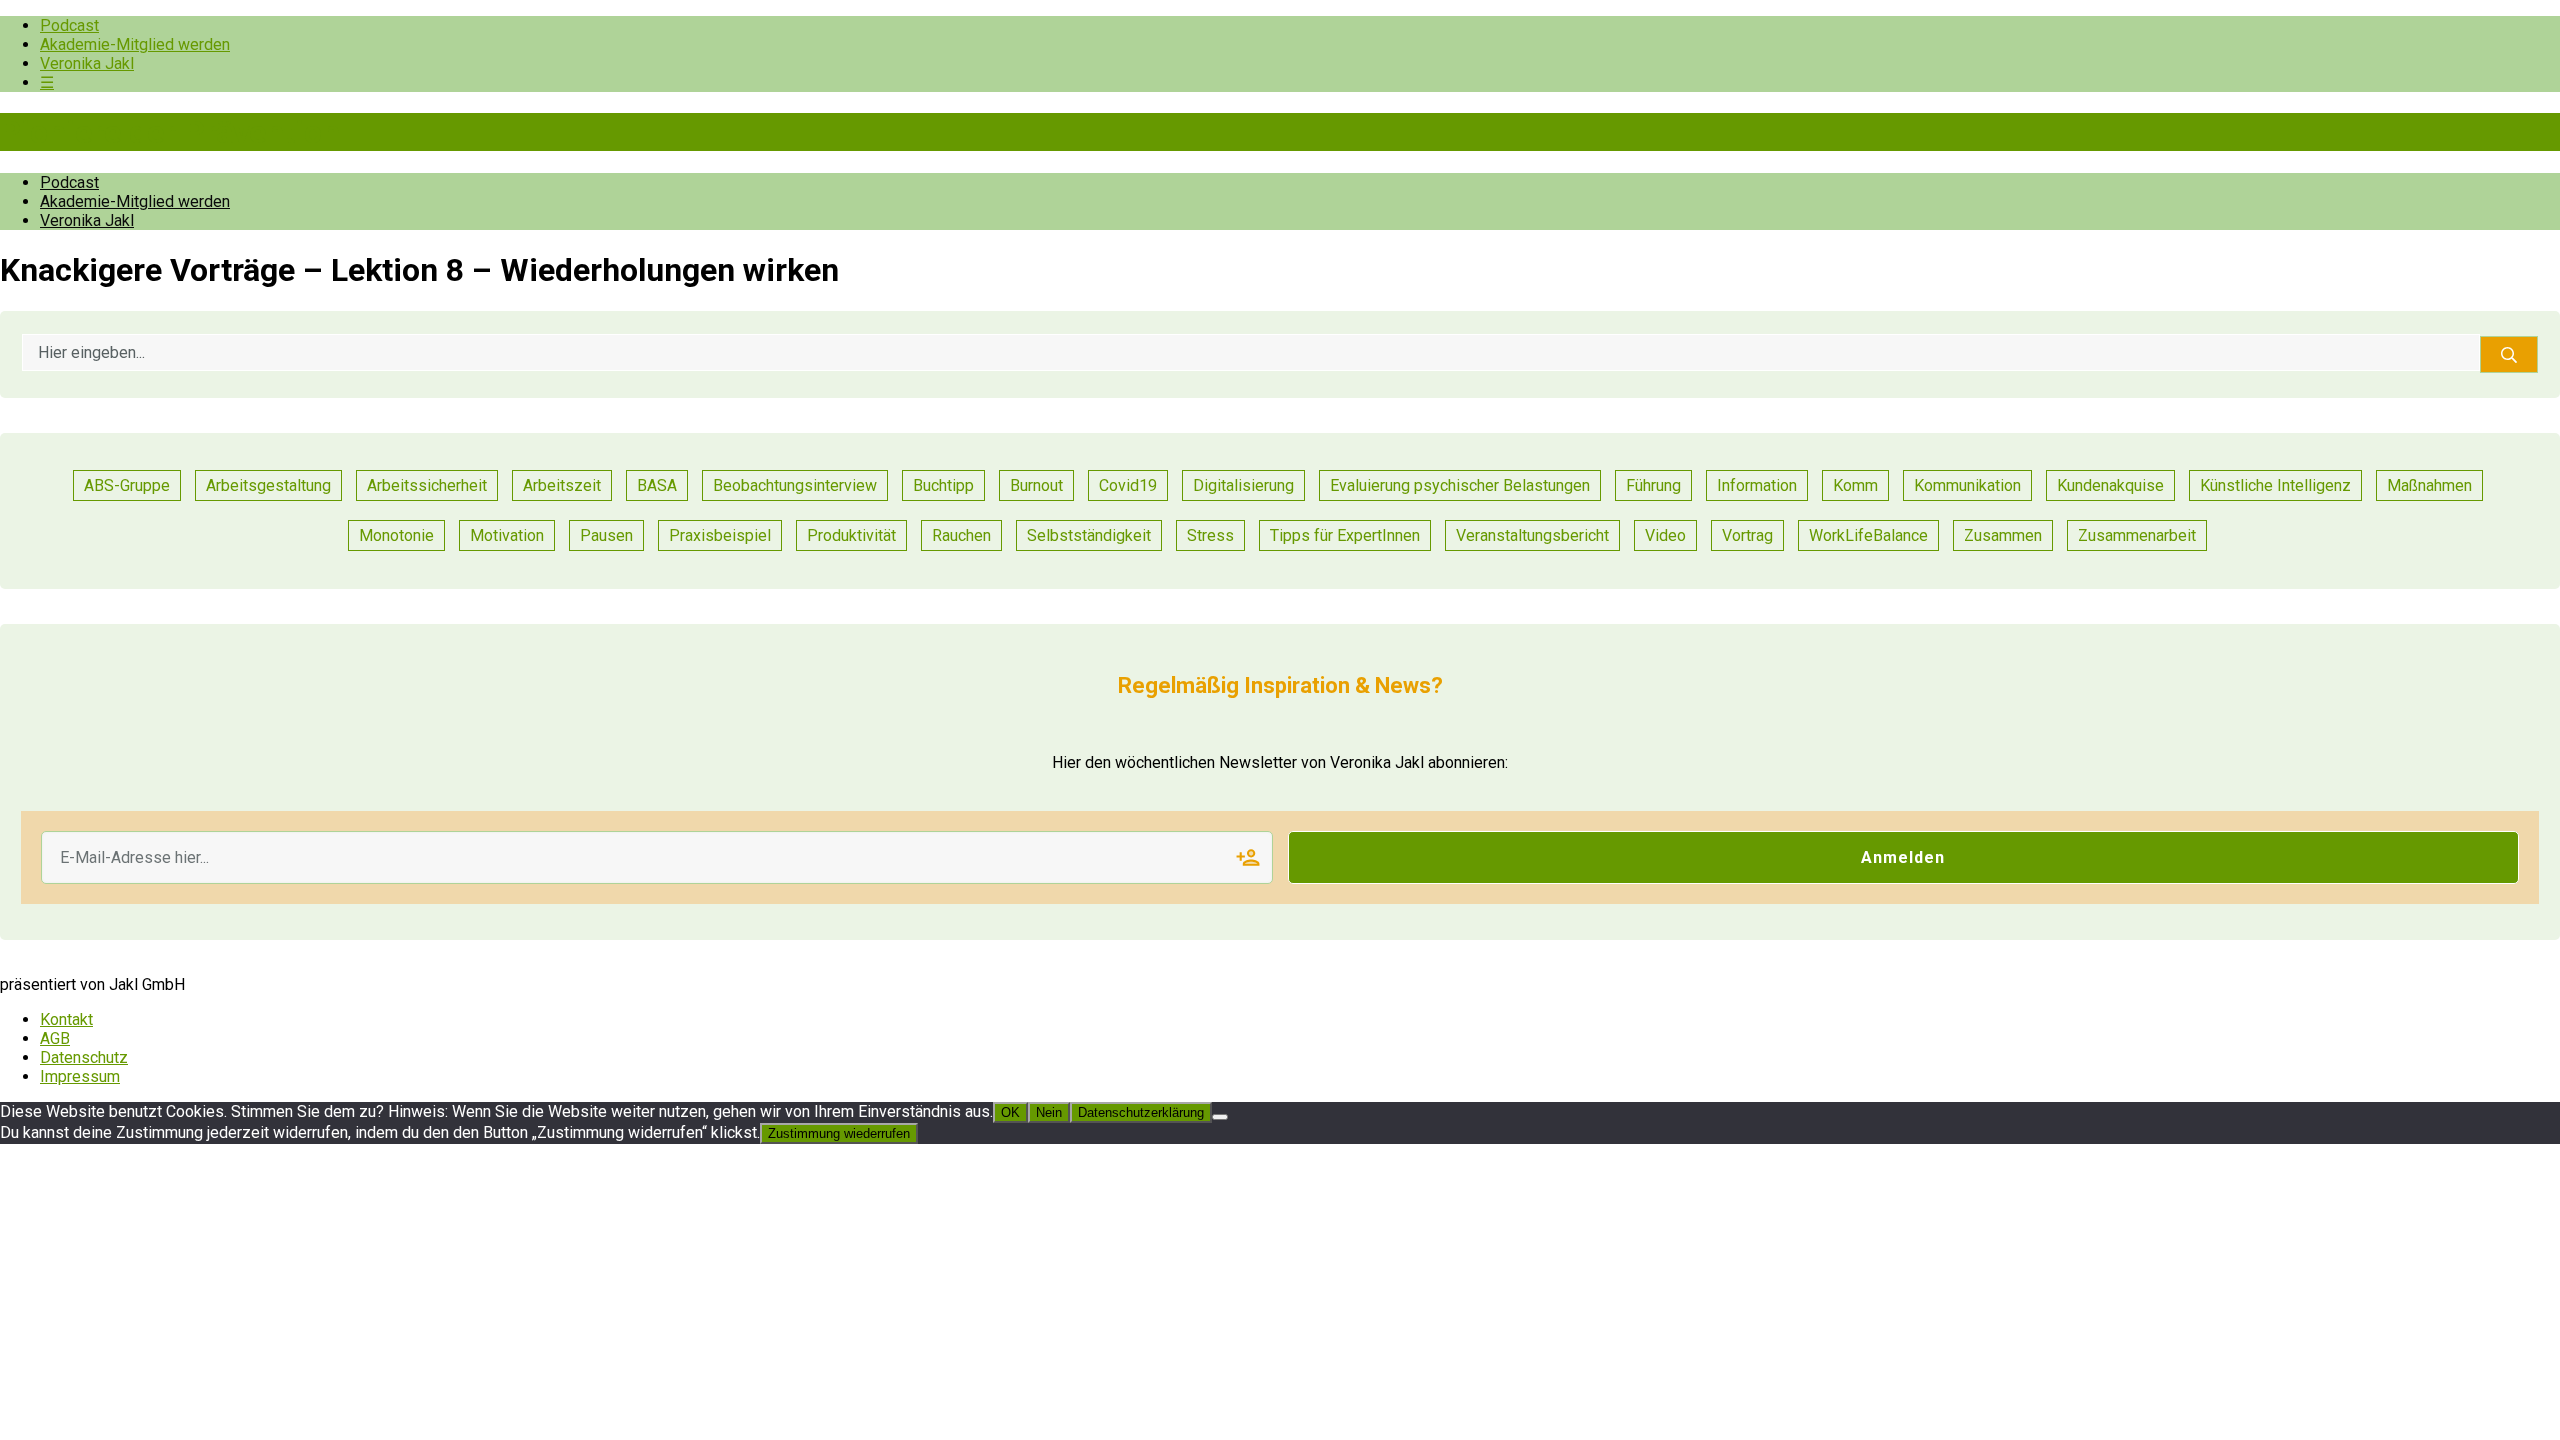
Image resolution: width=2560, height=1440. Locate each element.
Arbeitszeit (562, 485)
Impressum (80, 1076)
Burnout (1036, 485)
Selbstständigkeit (1089, 535)
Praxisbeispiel (720, 535)
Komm (1855, 485)
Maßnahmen (2429, 485)
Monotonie (396, 535)
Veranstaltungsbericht (1532, 535)
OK (1010, 1112)
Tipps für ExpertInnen (1345, 535)
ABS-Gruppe (127, 485)
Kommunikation (1967, 485)
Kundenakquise (2110, 485)
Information (1757, 485)
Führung (1653, 485)
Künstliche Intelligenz (2275, 485)
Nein (1049, 1112)
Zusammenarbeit (2137, 535)
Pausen (606, 535)
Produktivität (851, 535)
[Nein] (1220, 1117)
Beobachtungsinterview (795, 485)
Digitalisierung (1243, 485)
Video (1665, 535)
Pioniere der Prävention (170, 132)
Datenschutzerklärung (1141, 1112)
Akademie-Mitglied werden (135, 44)
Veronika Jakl (87, 63)
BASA (657, 485)
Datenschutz (84, 1057)
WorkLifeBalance (1868, 535)
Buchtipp (943, 485)
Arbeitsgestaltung (268, 485)
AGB (55, 1038)
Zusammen (2003, 535)
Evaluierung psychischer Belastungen (1460, 485)
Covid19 (1128, 485)
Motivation (507, 535)
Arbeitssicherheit (427, 485)
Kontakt (66, 1019)
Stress (1210, 535)
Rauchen (961, 535)
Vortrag (1747, 535)
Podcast (69, 25)
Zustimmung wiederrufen (839, 1133)
